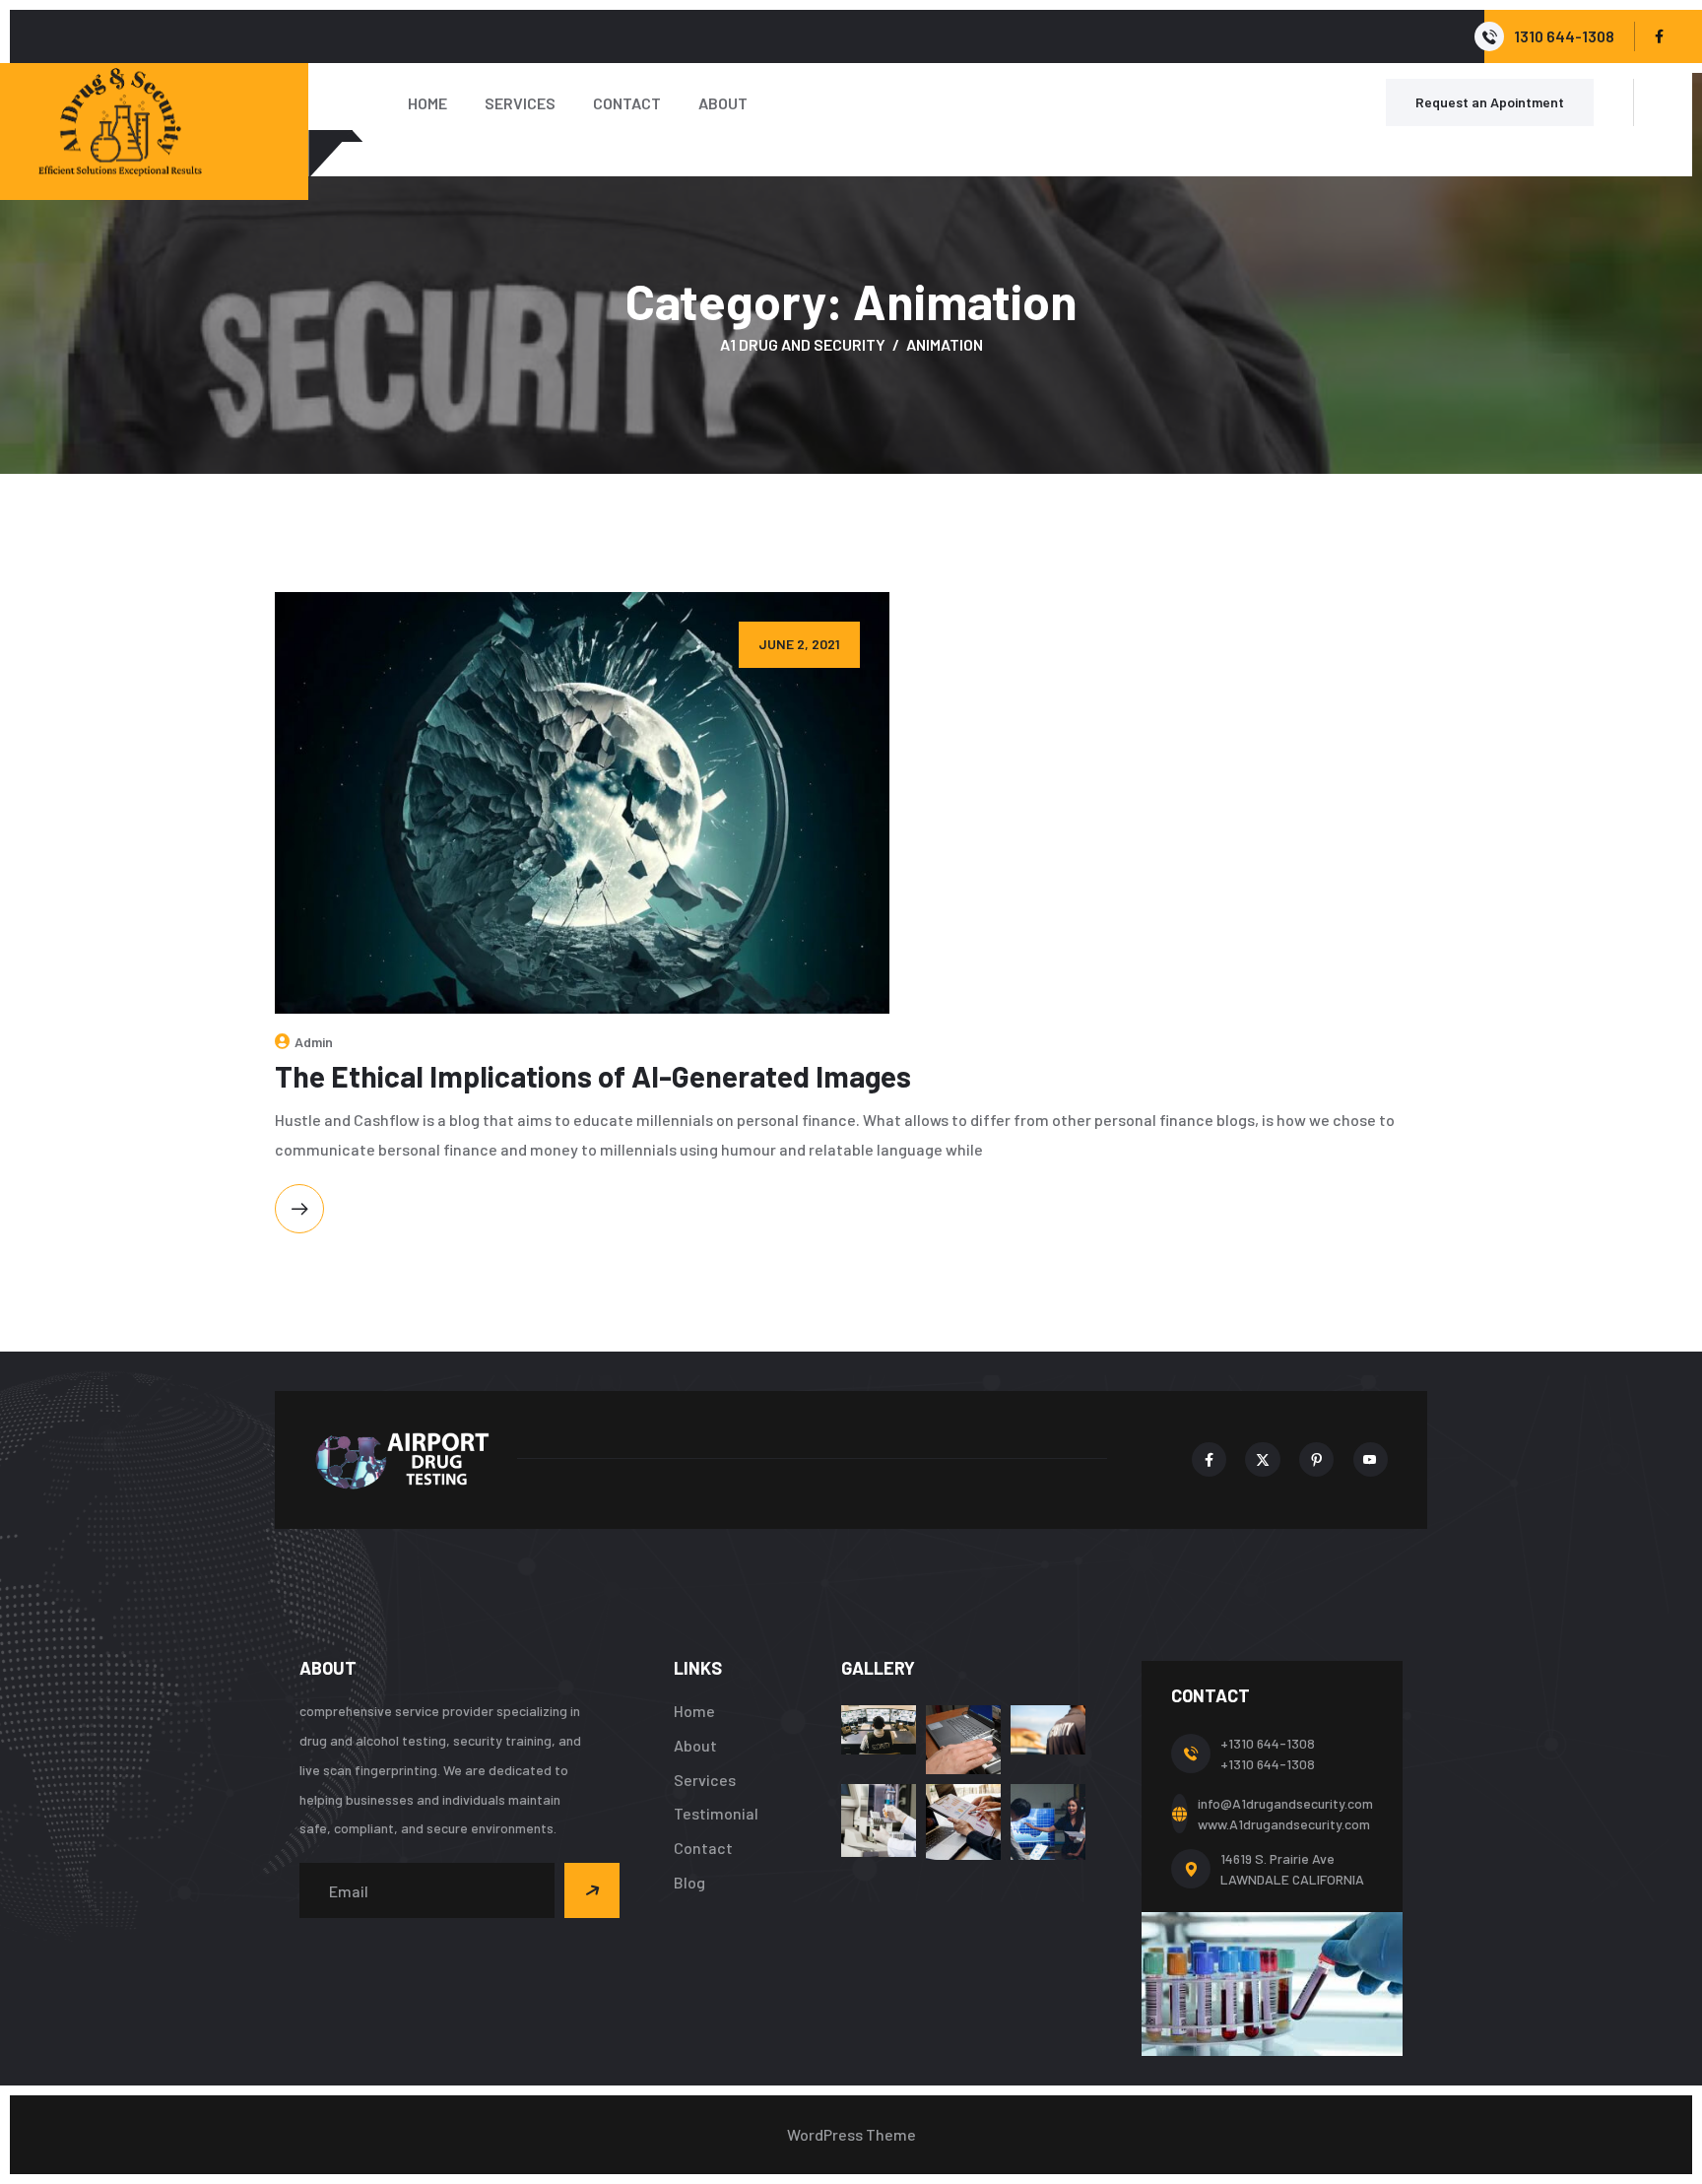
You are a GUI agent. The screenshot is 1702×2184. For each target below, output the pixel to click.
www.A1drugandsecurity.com (1284, 1824)
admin (314, 1042)
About (723, 103)
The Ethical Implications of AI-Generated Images (593, 1076)
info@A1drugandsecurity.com (1285, 1803)
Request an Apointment (1490, 102)
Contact (627, 103)
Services (520, 103)
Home (427, 103)
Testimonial (716, 1813)
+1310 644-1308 (1268, 1743)
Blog (689, 1882)
